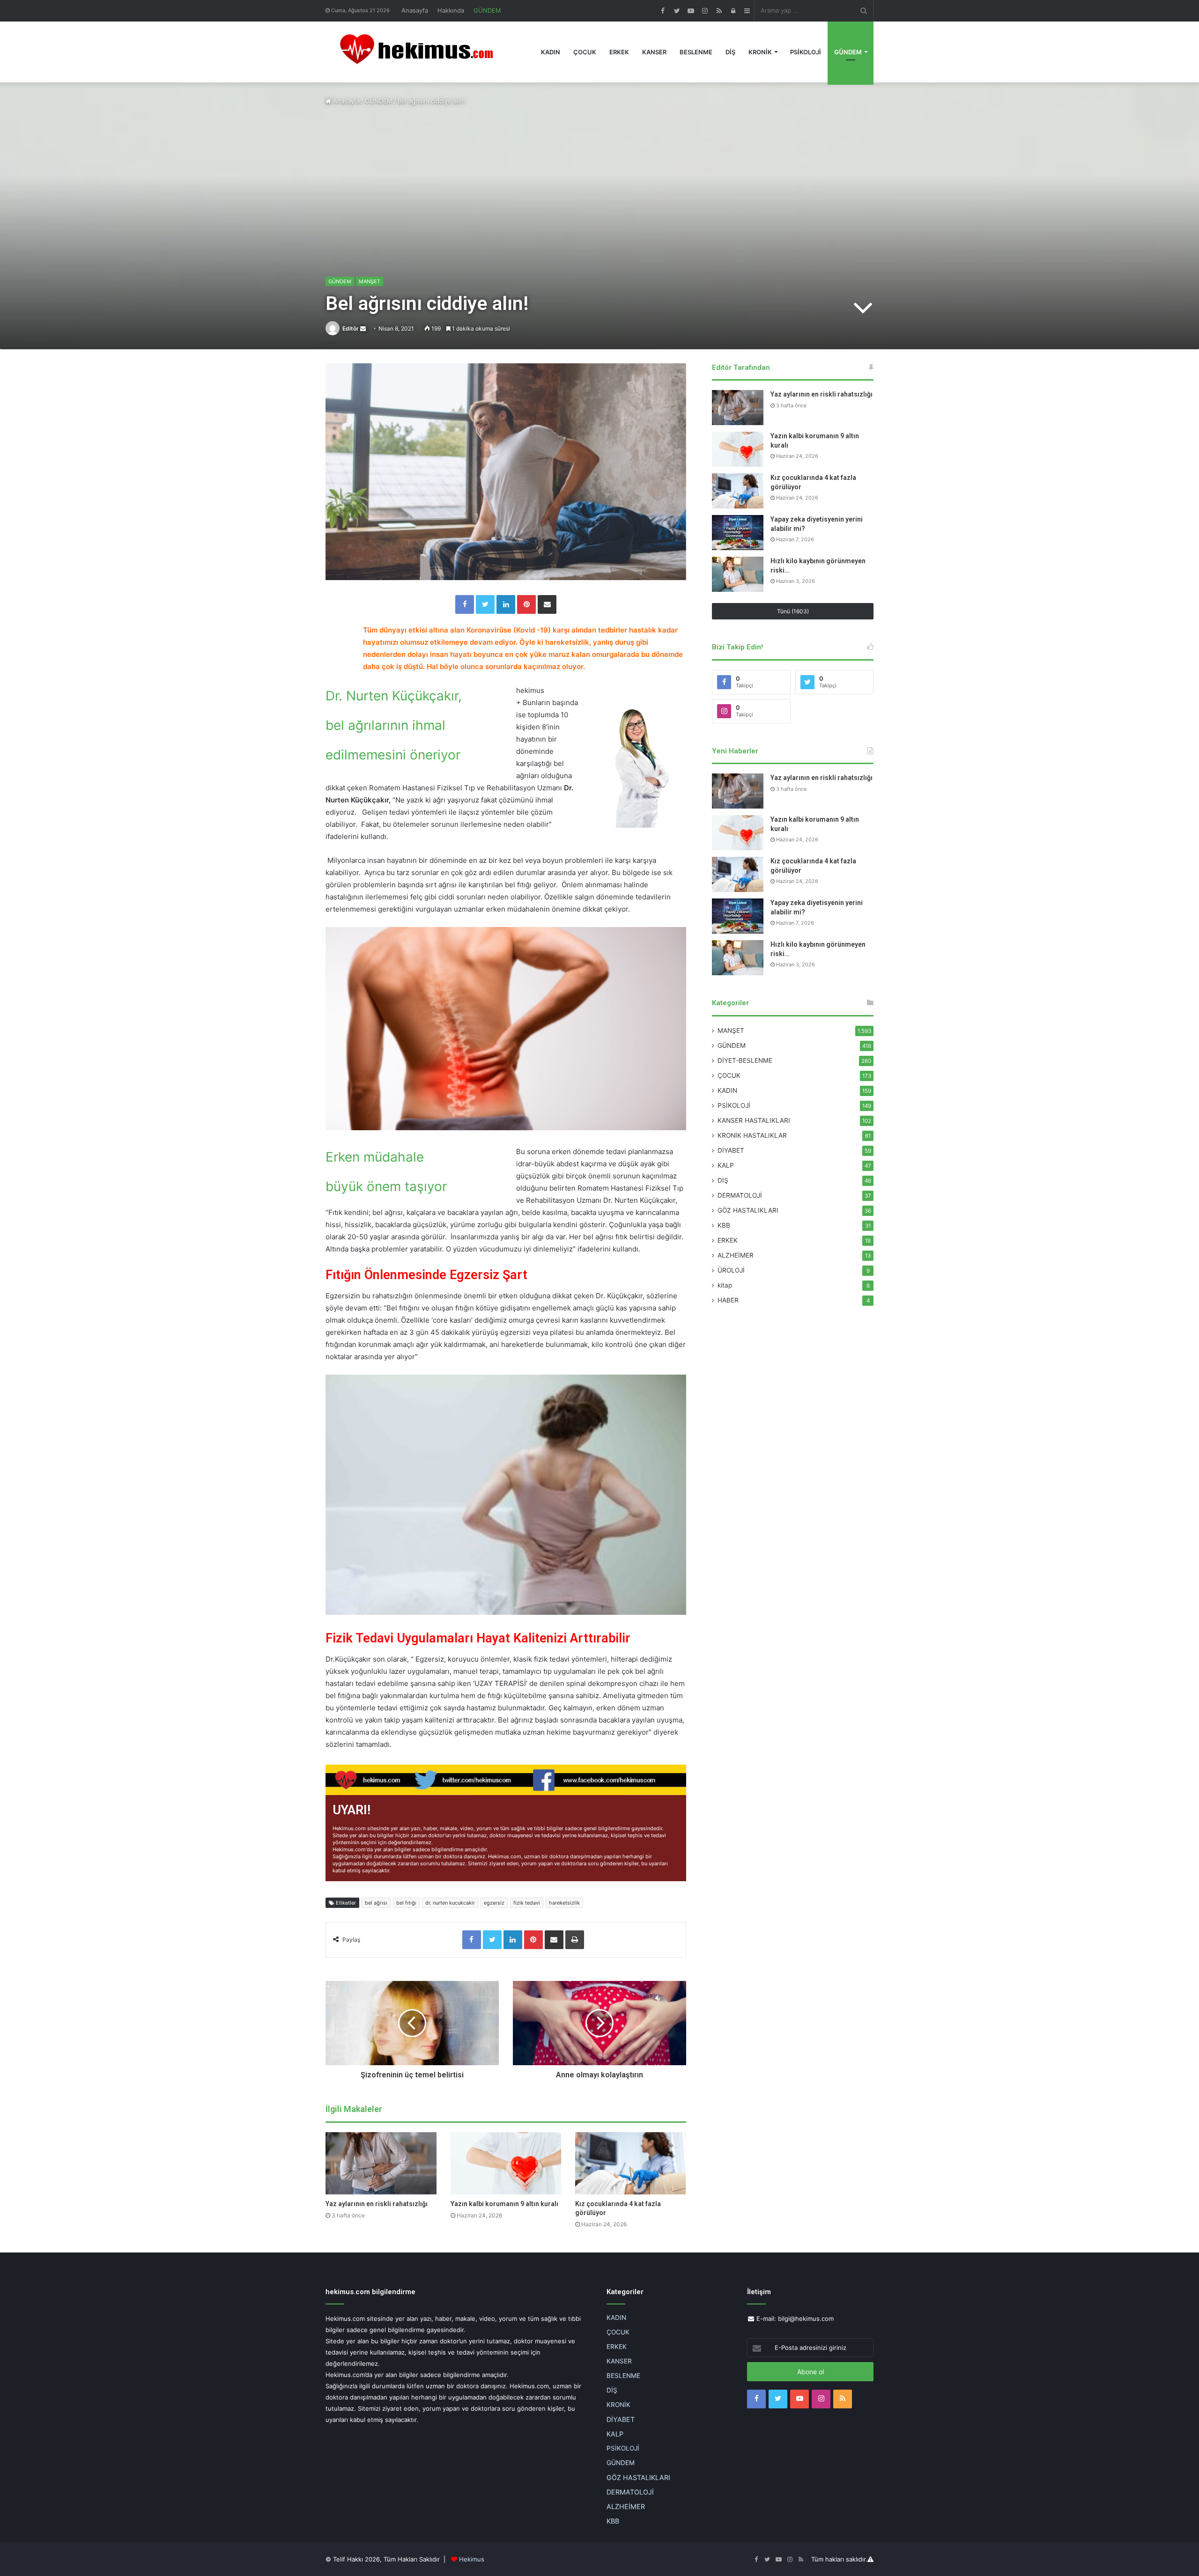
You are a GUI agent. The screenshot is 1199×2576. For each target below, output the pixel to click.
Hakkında (451, 10)
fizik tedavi (527, 1903)
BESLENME (696, 52)
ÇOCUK (585, 52)
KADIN (551, 52)
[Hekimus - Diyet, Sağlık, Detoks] (421, 52)
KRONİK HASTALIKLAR (752, 1135)
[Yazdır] (575, 1940)
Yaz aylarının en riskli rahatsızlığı (377, 2204)
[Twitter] (485, 604)
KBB (724, 1225)
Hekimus (472, 2559)
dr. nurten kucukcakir (450, 1903)
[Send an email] (363, 328)
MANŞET (370, 281)
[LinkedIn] (506, 604)
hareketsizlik (564, 1903)
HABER (728, 1300)
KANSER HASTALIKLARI (754, 1120)
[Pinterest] (526, 604)
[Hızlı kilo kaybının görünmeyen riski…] (738, 574)
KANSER (654, 52)
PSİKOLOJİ (806, 52)
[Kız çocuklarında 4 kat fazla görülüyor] (631, 2163)
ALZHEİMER (736, 1255)
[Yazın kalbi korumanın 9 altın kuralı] (506, 2163)
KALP (726, 1165)
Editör (351, 328)
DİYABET (731, 1150)
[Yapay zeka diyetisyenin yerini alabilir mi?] (738, 533)
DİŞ (730, 52)
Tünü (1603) (793, 611)
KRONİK (760, 52)
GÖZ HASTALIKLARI (748, 1210)
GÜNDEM (487, 10)
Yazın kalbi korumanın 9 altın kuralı (504, 2204)
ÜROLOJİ (731, 1270)
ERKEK (619, 52)
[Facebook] (465, 604)
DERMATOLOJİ (740, 1195)
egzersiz (494, 1903)
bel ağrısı (376, 1903)
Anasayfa (415, 10)
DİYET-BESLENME (745, 1060)
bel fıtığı (406, 1903)
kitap (725, 1285)
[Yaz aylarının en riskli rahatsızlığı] (381, 2163)
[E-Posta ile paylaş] (547, 604)
